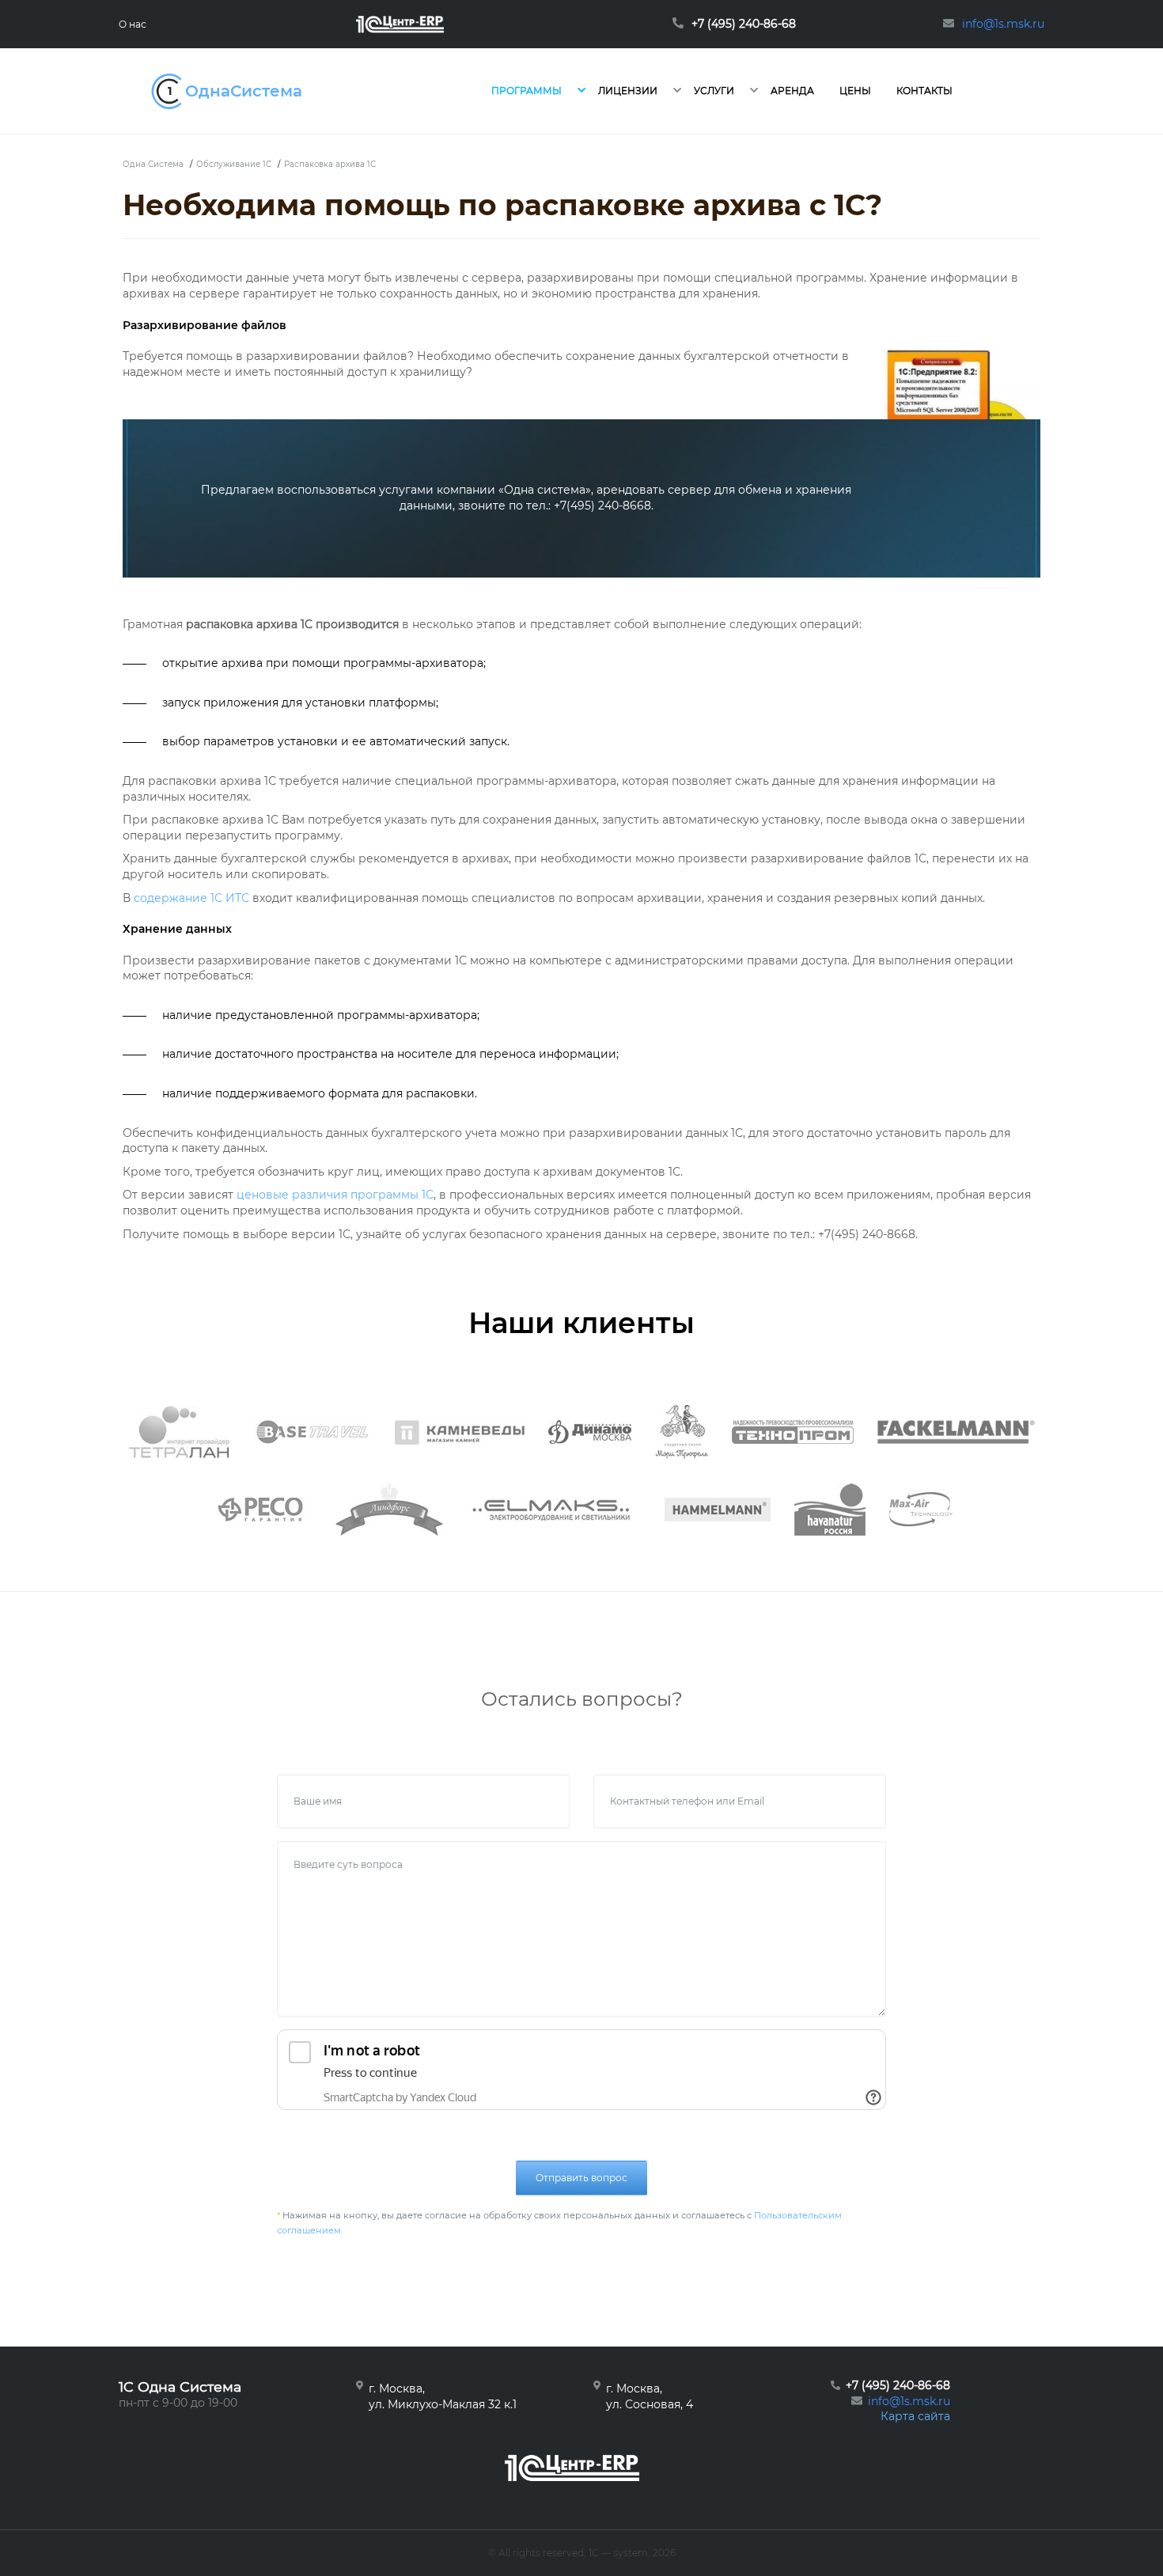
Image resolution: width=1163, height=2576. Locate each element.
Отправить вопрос (581, 2178)
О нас (133, 24)
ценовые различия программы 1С (335, 1195)
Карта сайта (915, 2416)
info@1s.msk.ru (909, 2401)
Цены (855, 91)
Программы (527, 91)
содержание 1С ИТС (191, 898)
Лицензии (628, 91)
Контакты (924, 91)
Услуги (714, 91)
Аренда (792, 91)
